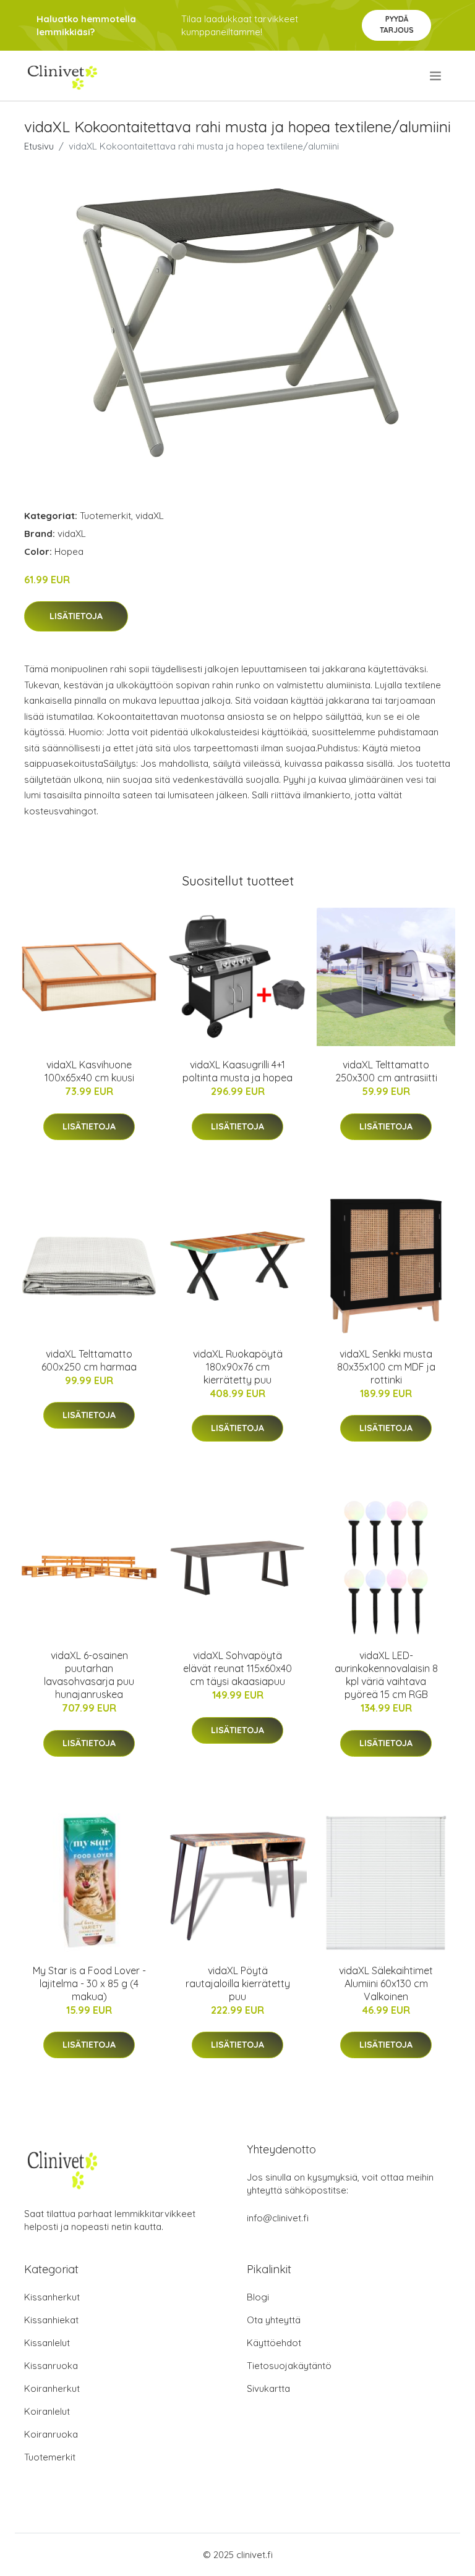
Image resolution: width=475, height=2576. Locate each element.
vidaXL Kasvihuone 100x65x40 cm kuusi (89, 1071)
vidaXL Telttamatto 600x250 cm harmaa (89, 1360)
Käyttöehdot (274, 2343)
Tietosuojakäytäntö (289, 2366)
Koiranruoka (51, 2434)
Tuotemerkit (105, 516)
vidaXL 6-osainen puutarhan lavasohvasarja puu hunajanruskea (89, 1675)
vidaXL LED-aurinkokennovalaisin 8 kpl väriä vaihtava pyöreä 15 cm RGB (386, 1675)
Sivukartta (268, 2388)
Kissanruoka (51, 2366)
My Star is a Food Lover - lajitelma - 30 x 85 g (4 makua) (89, 1983)
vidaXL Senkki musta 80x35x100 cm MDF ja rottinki (386, 1367)
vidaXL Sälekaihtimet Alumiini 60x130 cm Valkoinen (386, 1983)
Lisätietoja (76, 616)
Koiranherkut (52, 2388)
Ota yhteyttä (274, 2320)
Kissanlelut (47, 2343)
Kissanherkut (52, 2297)
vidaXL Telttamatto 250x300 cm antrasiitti (386, 1071)
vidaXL (150, 516)
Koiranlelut (47, 2411)
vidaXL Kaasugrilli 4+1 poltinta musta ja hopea (237, 1071)
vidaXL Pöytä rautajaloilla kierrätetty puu (238, 1983)
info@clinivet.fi (278, 2218)
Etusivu (39, 146)
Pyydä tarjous (397, 24)
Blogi (258, 2297)
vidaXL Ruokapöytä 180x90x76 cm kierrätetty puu (238, 1367)
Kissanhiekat (51, 2320)
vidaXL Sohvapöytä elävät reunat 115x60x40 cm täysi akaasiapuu (237, 1668)
